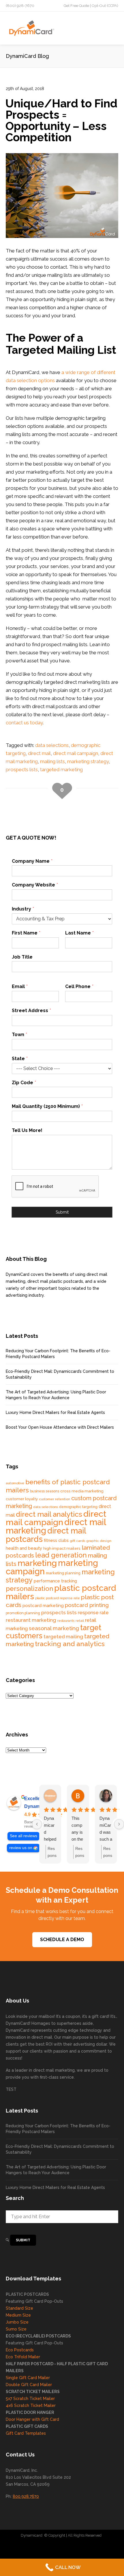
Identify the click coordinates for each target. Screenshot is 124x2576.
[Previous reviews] (37, 1824)
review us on (21, 1848)
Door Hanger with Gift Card (32, 2419)
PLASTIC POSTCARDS (27, 2294)
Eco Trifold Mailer (23, 2357)
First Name (26, 933)
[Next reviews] (119, 1824)
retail (80, 1621)
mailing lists (52, 761)
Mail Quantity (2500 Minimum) (47, 1106)
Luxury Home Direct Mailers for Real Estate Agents (55, 1412)
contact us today (24, 723)
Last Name (79, 933)
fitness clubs (56, 1540)
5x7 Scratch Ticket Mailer (30, 2399)
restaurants (66, 1621)
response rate (93, 1613)
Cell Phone (79, 986)
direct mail (39, 753)
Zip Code (24, 1083)
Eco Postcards (20, 2350)
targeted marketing (61, 769)
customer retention (55, 1499)
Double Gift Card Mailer (29, 2385)
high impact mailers (62, 1548)
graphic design (99, 1541)
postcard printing (87, 1605)
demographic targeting (78, 1507)
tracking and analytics (70, 1644)
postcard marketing (43, 1606)
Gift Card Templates (26, 2433)
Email (20, 986)
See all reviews (24, 1836)
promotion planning (23, 1613)
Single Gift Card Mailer (28, 2378)
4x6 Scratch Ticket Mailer (31, 2405)
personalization (29, 1589)
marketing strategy (88, 761)
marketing (37, 1563)
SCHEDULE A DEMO (62, 1940)
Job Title (22, 957)
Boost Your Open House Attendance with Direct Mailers (60, 1427)
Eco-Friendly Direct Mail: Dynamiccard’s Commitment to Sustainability (60, 1374)
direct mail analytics (49, 1514)
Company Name (32, 861)
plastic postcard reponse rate (58, 1598)
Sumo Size (16, 2329)
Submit (62, 1212)
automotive (15, 1483)
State (20, 1059)
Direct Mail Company (27, 2547)
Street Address (31, 1011)
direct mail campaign (76, 753)
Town (19, 1035)
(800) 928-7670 (20, 6)
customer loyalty (22, 1499)
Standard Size (19, 2308)
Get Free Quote (76, 6)
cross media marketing (82, 1491)
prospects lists (22, 769)
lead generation (61, 1555)
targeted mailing (63, 1637)
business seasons (45, 1491)
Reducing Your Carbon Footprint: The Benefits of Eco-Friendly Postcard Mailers (58, 1354)
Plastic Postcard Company (70, 2547)
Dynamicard (32, 2535)
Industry (23, 909)
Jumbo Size (17, 2322)
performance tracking (55, 1581)
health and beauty (24, 1548)
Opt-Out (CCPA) (105, 6)
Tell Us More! (27, 1130)
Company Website (35, 885)
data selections (52, 745)
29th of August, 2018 (25, 89)
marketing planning (63, 1573)
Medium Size (18, 2315)
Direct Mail (104, 2547)
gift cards (77, 1541)
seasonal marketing (54, 1628)
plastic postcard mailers (61, 1592)
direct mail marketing (54, 2070)
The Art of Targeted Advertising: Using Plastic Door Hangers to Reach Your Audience (56, 1395)
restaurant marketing (31, 1620)
